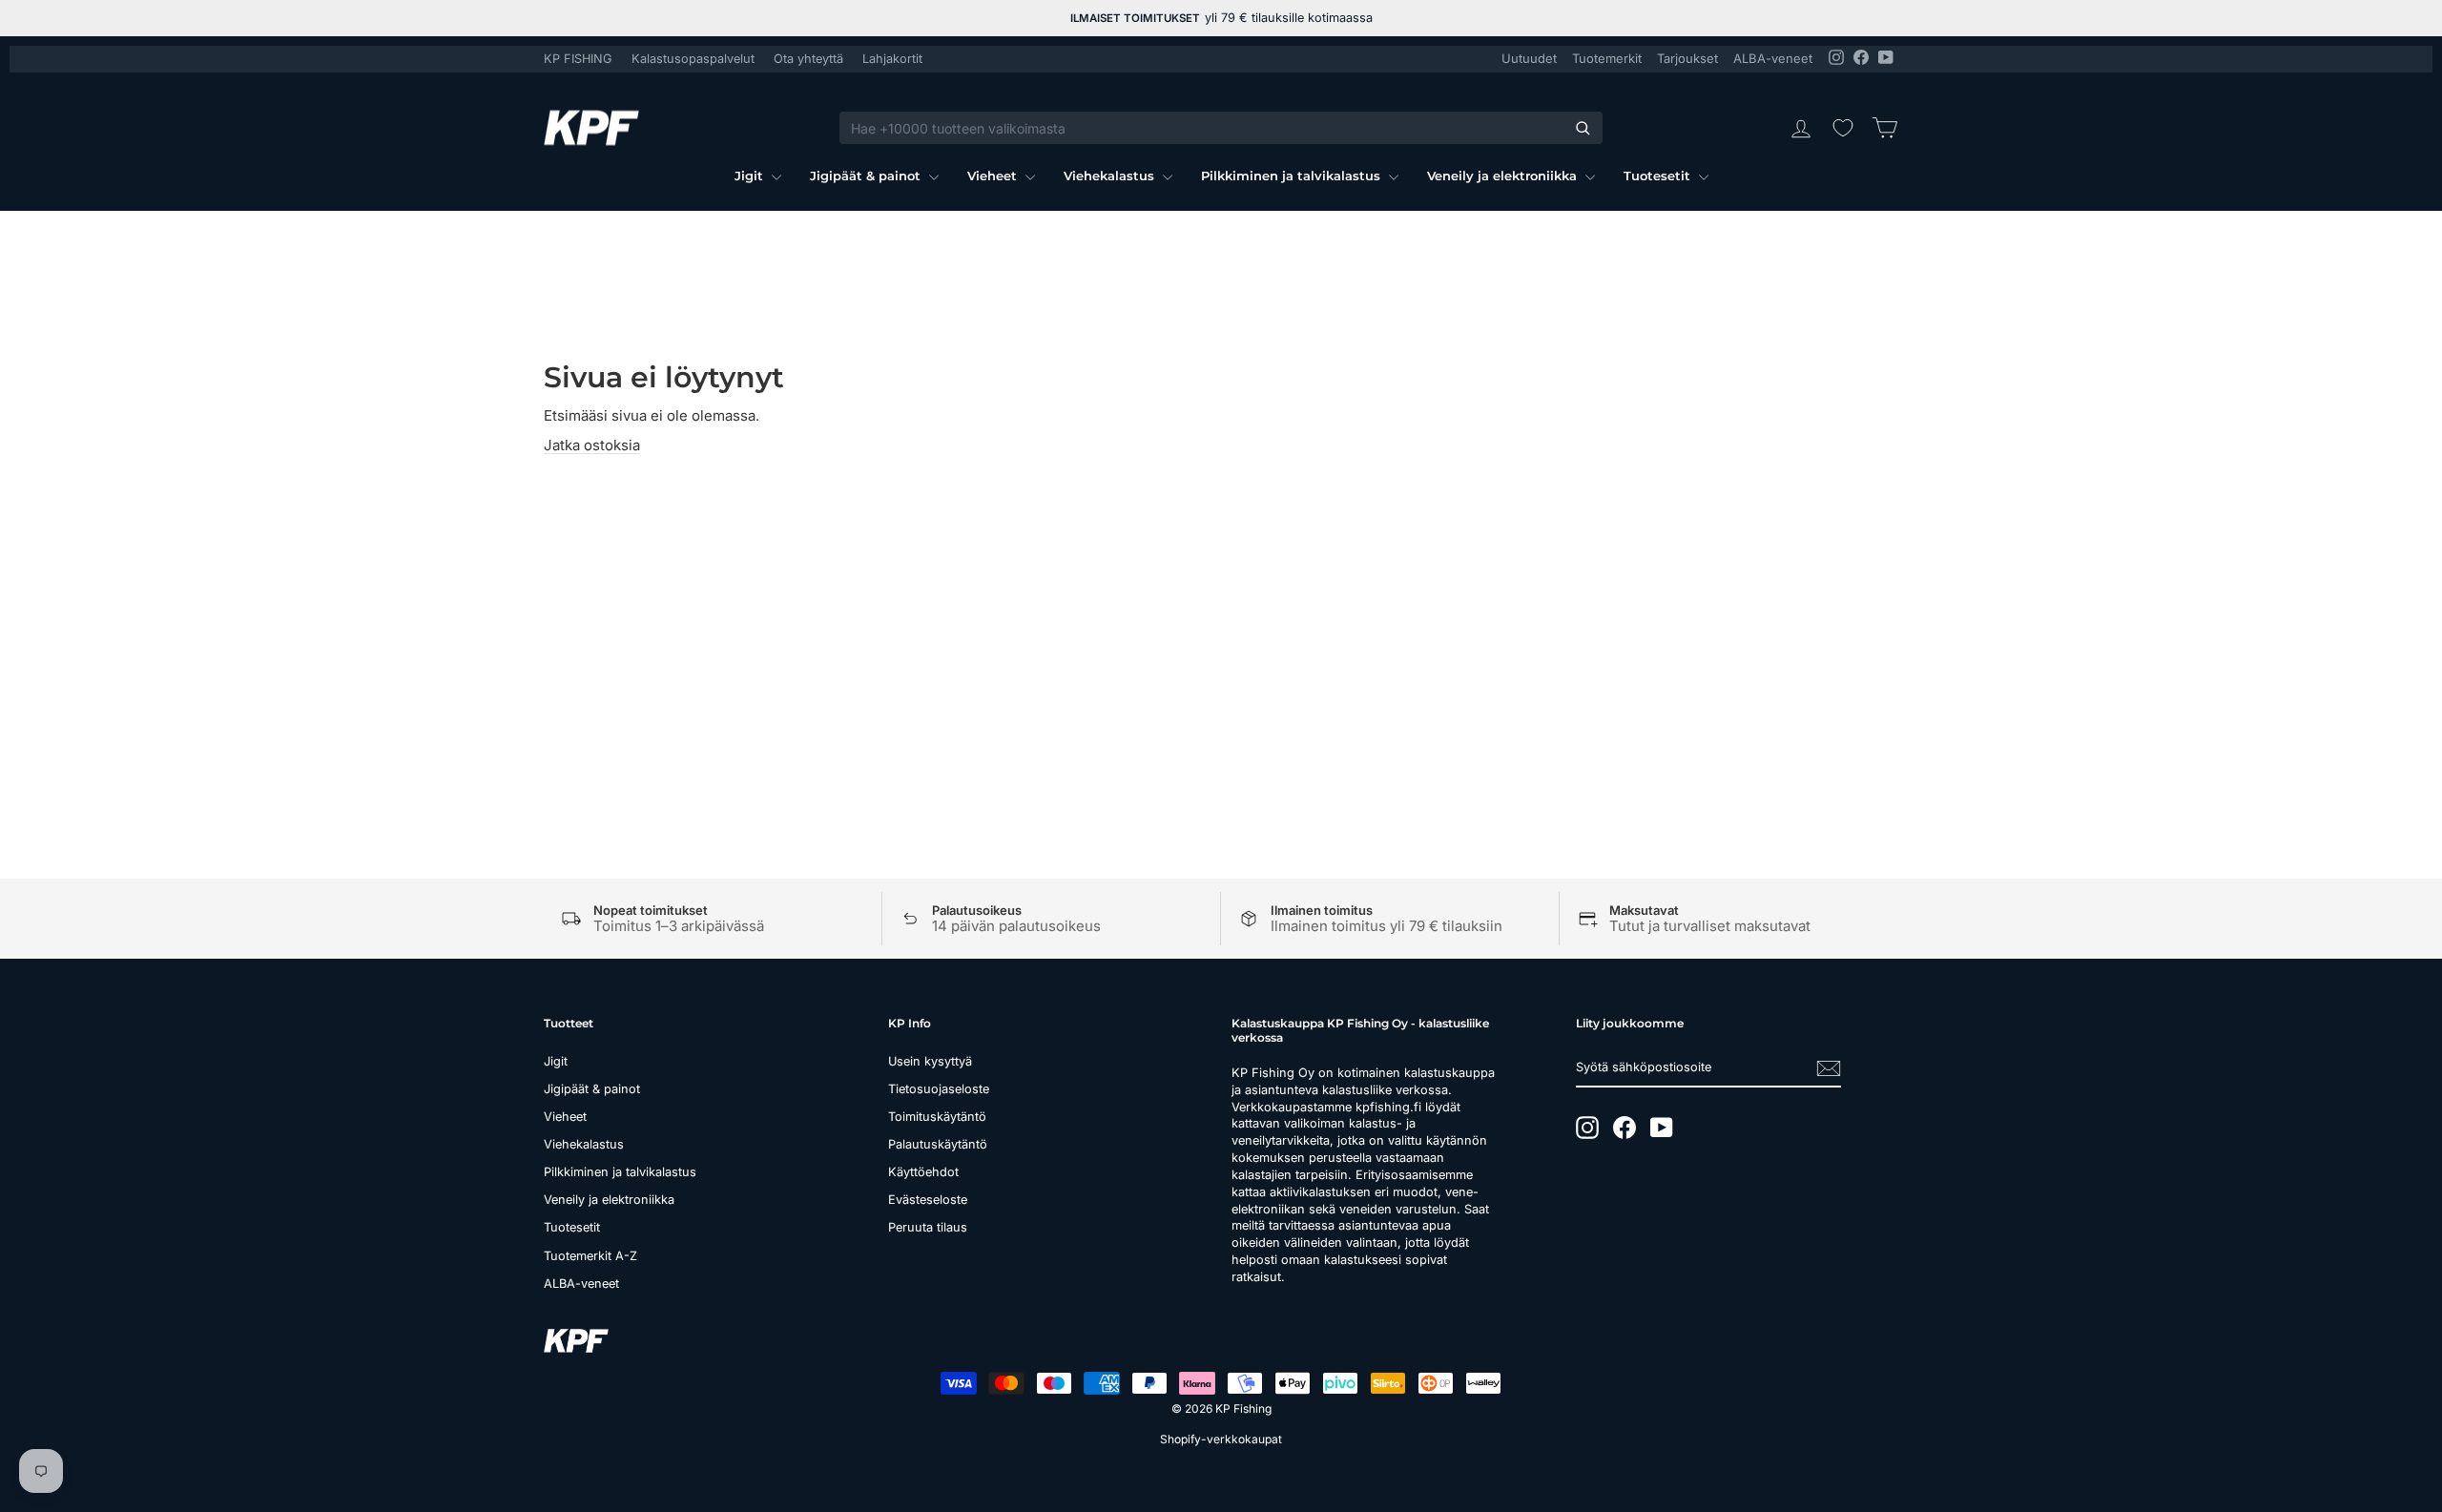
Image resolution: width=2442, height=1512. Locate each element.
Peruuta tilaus (928, 1227)
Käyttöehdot (923, 1172)
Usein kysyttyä (930, 1061)
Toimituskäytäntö (937, 1117)
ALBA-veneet (1773, 58)
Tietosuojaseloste (939, 1089)
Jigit (751, 176)
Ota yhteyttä (808, 59)
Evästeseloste (928, 1200)
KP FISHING (578, 59)
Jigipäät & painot (867, 176)
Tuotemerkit (1607, 58)
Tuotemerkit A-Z (590, 1256)
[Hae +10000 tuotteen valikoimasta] (1583, 128)
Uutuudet (1529, 58)
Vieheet (994, 176)
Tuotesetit (1659, 176)
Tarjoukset (1687, 58)
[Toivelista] (1843, 128)
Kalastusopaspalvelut (693, 59)
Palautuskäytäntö (938, 1144)
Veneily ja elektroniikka (1504, 176)
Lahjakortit (892, 59)
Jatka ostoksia (592, 445)
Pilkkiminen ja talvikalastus (1293, 176)
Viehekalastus (1111, 176)
